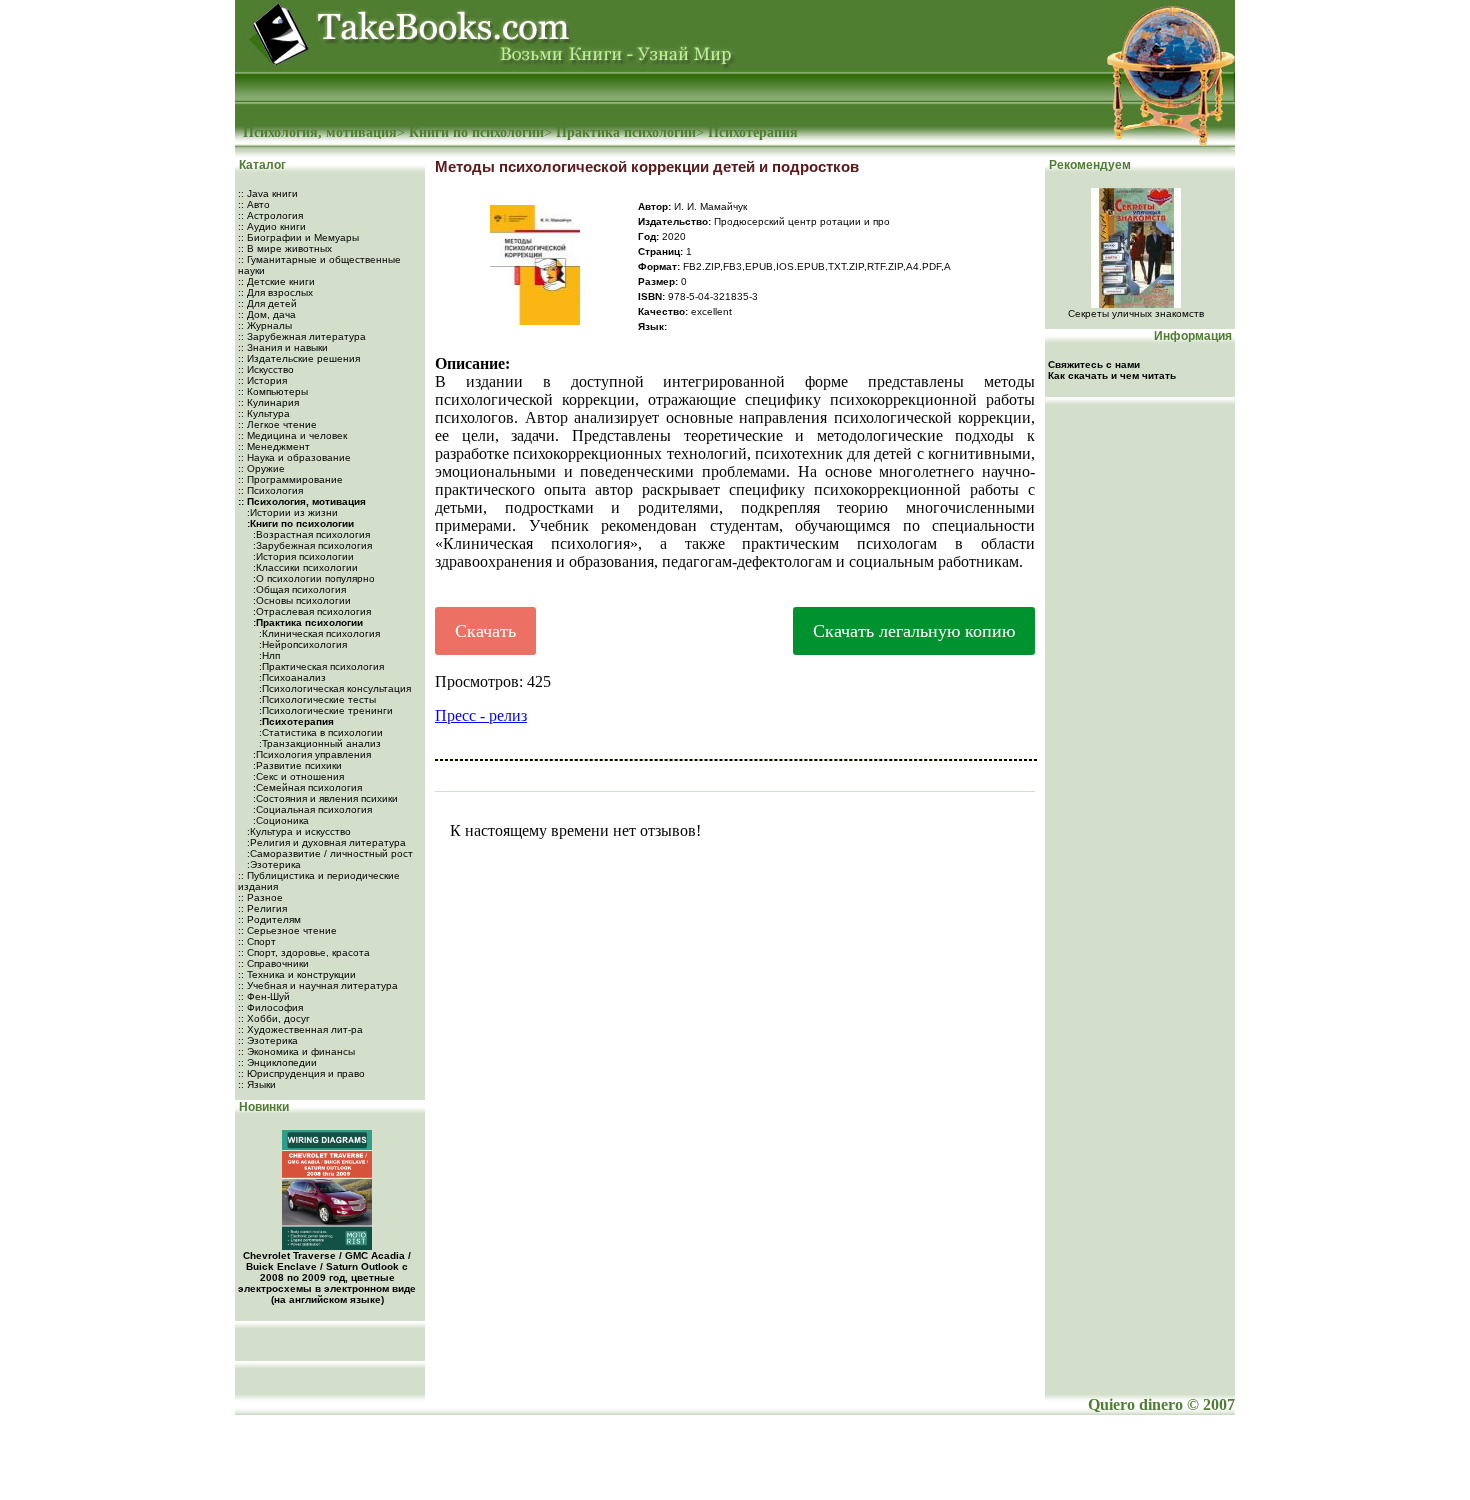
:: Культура (264, 413)
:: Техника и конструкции (297, 974)
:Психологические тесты (316, 699)
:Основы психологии (300, 600)
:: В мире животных (285, 248)
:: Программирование (290, 479)
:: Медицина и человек (292, 435)
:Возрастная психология (310, 534)
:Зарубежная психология (311, 545)
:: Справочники (273, 963)
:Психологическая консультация (333, 688)
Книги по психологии (476, 132)
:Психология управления (310, 754)
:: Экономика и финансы (296, 1051)
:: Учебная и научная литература (318, 985)
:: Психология (270, 490)
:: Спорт (257, 941)
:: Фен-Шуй (264, 996)
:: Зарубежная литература (302, 336)
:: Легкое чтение (277, 424)
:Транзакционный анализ (318, 743)
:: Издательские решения (299, 358)
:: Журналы (265, 325)
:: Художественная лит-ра (300, 1029)
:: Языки (257, 1084)
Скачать (485, 631)
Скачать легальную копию (914, 631)
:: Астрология (270, 215)
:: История (262, 380)
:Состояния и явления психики (324, 798)
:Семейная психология (306, 787)
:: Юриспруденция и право (301, 1073)
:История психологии (302, 556)
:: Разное (260, 897)
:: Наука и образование (294, 457)
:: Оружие (261, 468)
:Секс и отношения (297, 776)
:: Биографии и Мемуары (298, 237)
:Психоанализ (291, 677)
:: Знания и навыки (283, 347)
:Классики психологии (304, 567)
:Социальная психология (311, 809)
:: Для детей (267, 303)
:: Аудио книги (272, 226)
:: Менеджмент (274, 446)
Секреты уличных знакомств (1136, 313)
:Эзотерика (272, 864)
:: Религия (262, 908)
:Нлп (268, 655)
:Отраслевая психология (310, 611)
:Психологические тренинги (324, 710)
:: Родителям (269, 919)
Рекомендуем (1088, 165)
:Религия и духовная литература (325, 842)
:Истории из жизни (291, 512)
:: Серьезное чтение (287, 930)
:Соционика (279, 820)
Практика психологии (626, 132)
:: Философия (270, 1007)
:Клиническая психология (318, 633)
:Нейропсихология (301, 644)
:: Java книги (268, 193)
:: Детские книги (276, 281)
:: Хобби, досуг (274, 1018)
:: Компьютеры (273, 391)
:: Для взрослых (275, 292)
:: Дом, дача (267, 314)
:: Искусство (266, 369)
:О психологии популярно (312, 578)
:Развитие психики (296, 765)
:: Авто (254, 204)
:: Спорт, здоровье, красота (304, 952)
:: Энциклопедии (277, 1062)
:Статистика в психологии (319, 732)
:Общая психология (298, 589)
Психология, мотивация (320, 132)
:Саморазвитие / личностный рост (328, 853)
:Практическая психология (320, 666)
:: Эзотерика (268, 1040)
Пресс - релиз (481, 715)
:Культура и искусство (297, 831)
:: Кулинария (268, 402)
